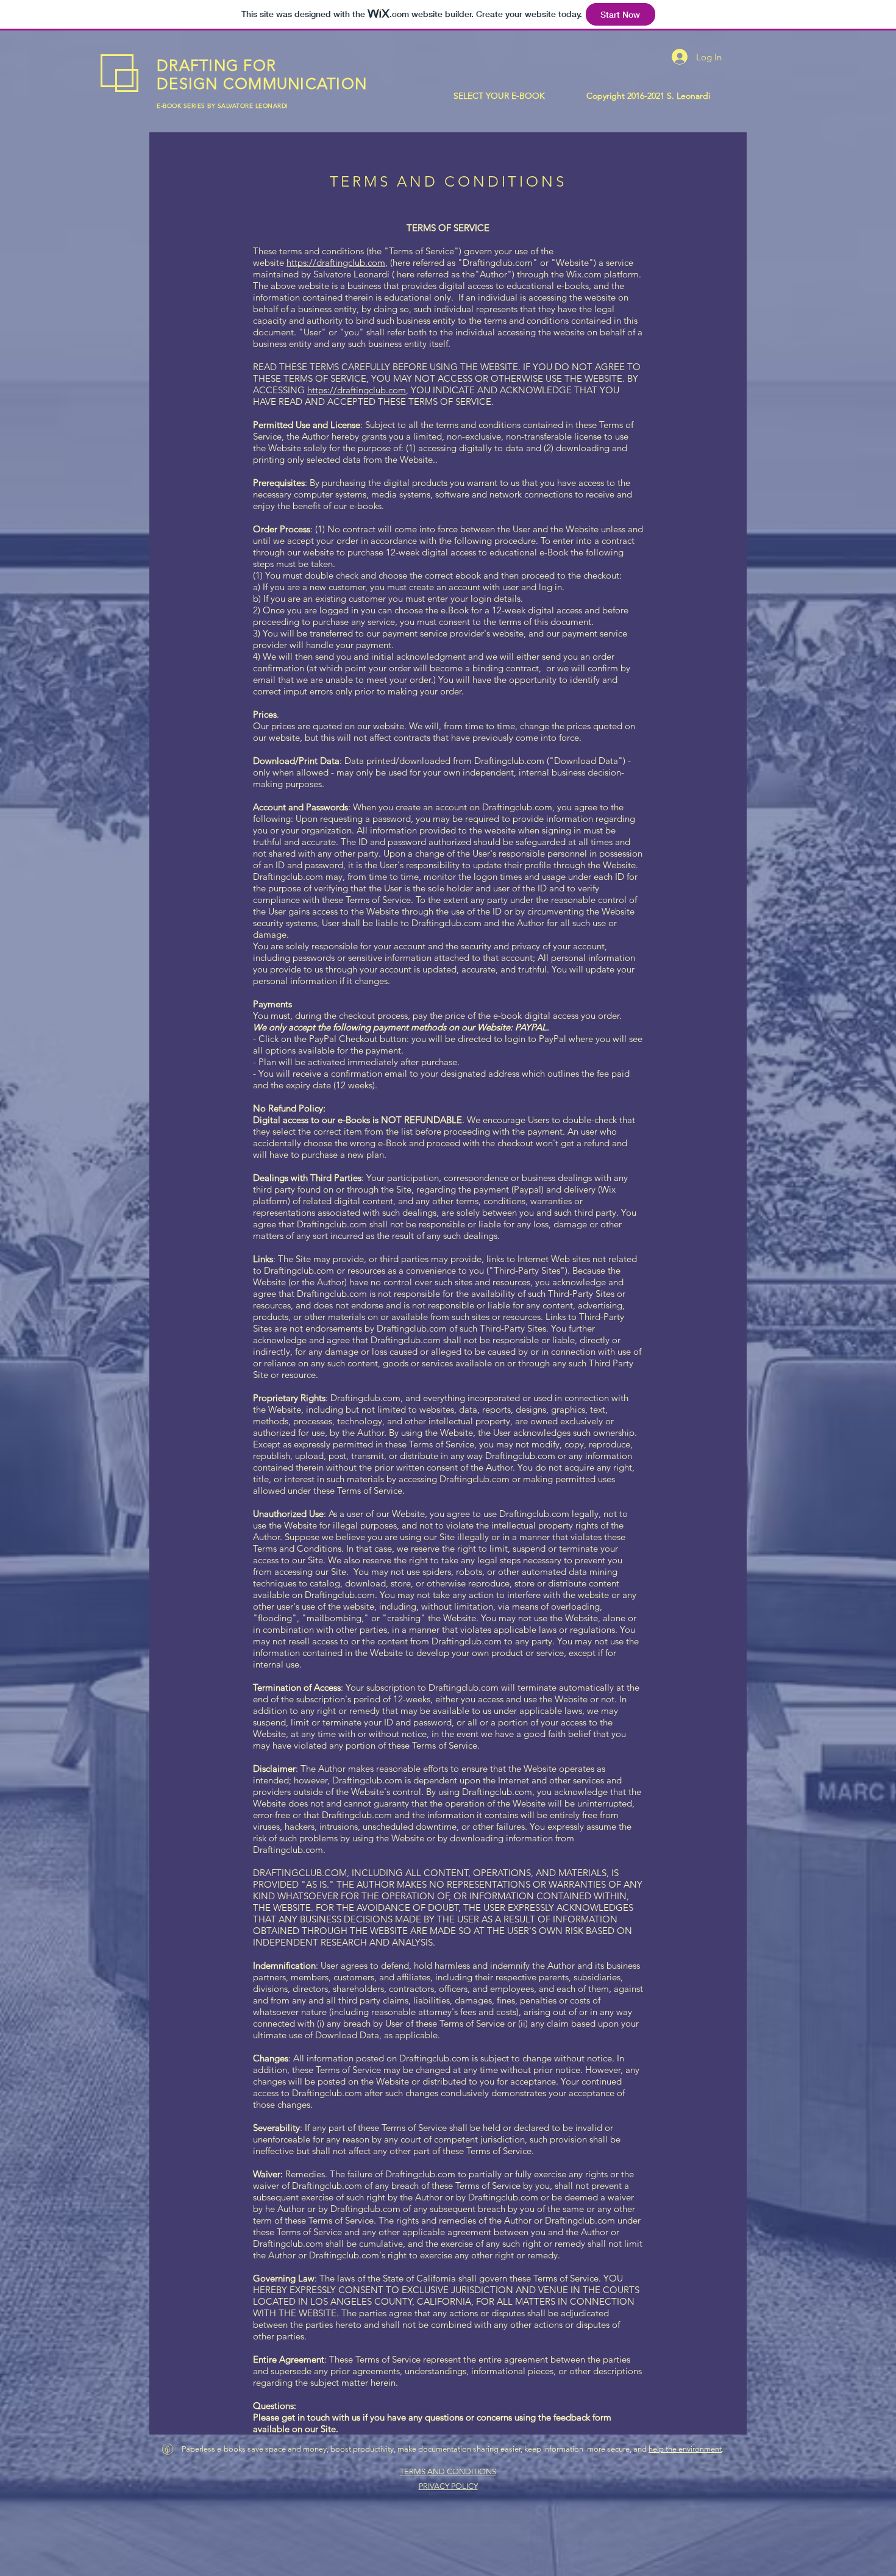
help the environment (685, 2449)
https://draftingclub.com (336, 262)
